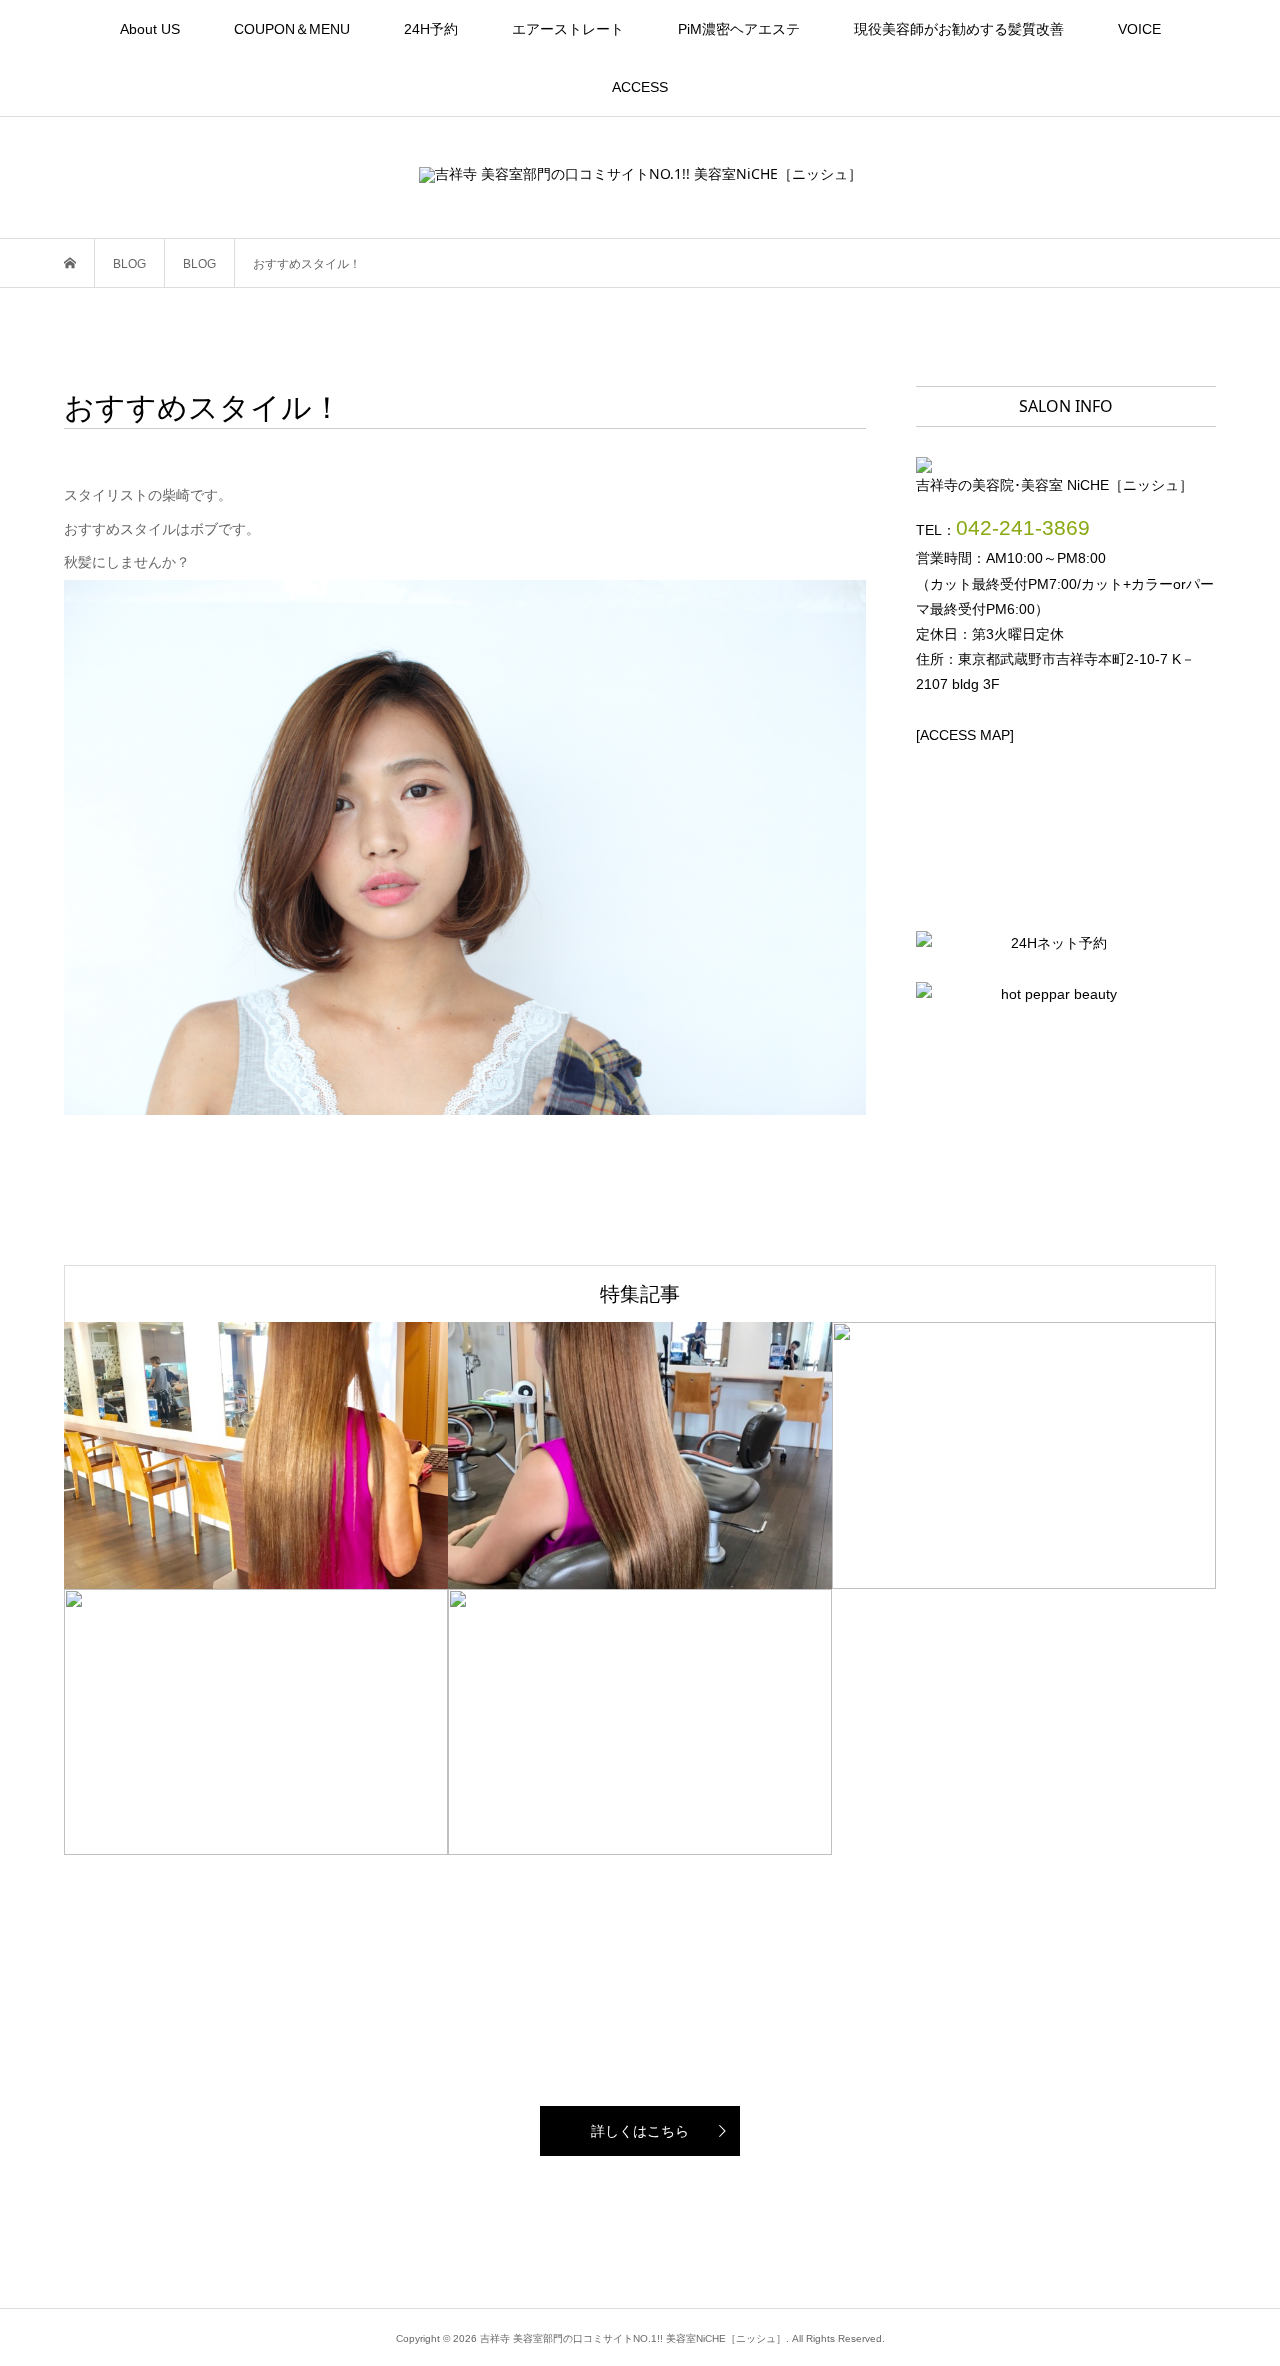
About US (150, 29)
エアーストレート (568, 29)
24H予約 (431, 29)
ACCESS (640, 87)
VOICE (1139, 29)
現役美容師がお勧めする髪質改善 (959, 29)
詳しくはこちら (640, 2131)
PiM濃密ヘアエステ (739, 29)
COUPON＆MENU (292, 29)
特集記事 (640, 1293)
